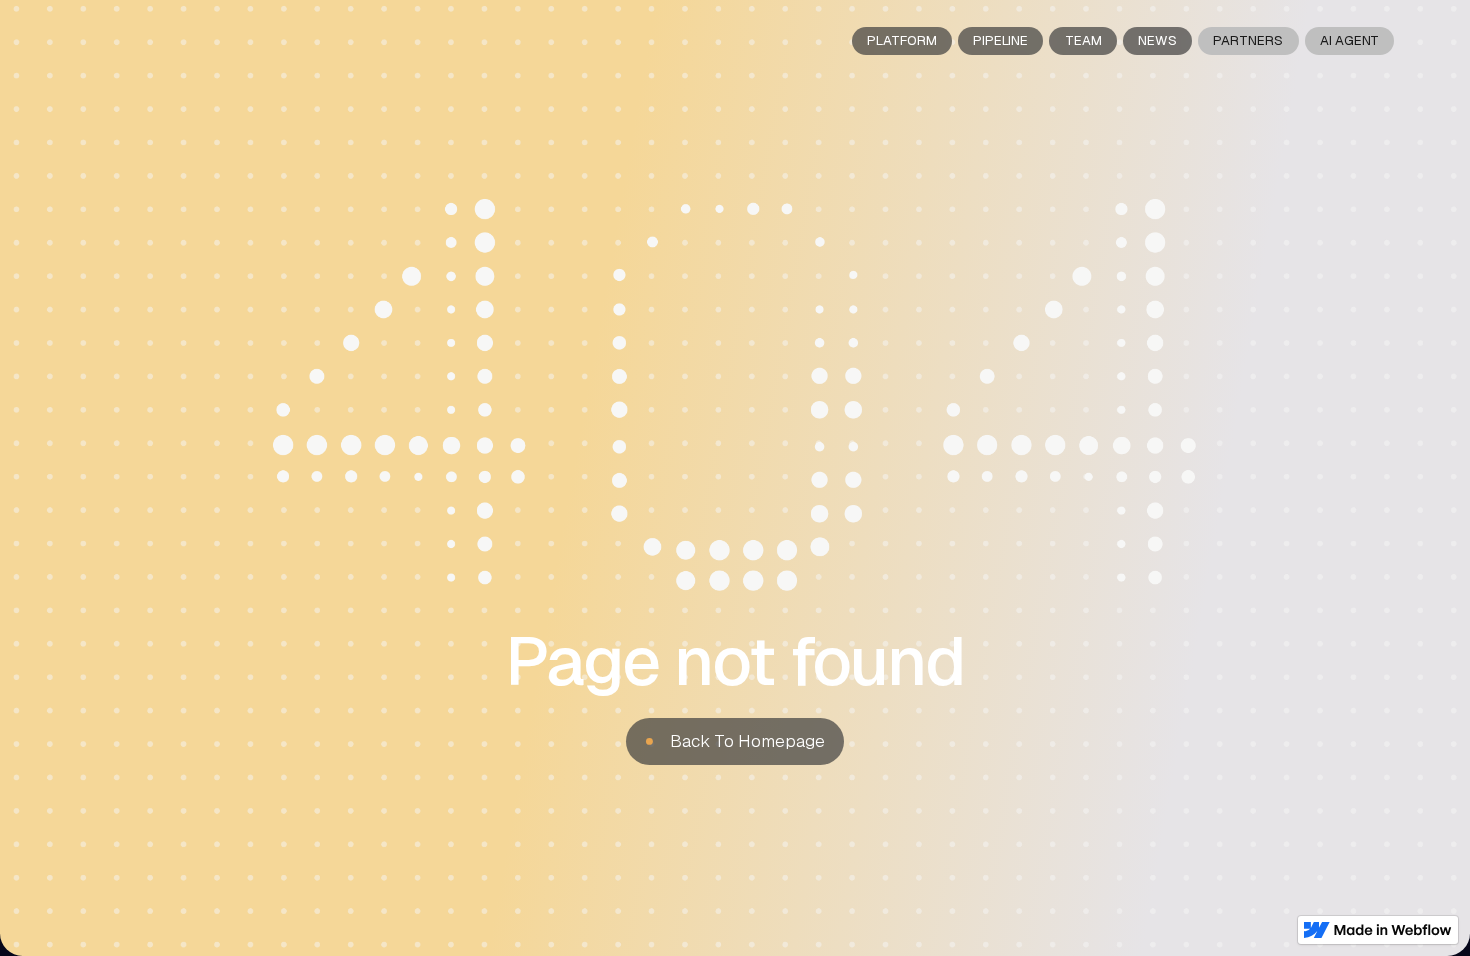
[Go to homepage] (121, 40)
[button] (735, 741)
